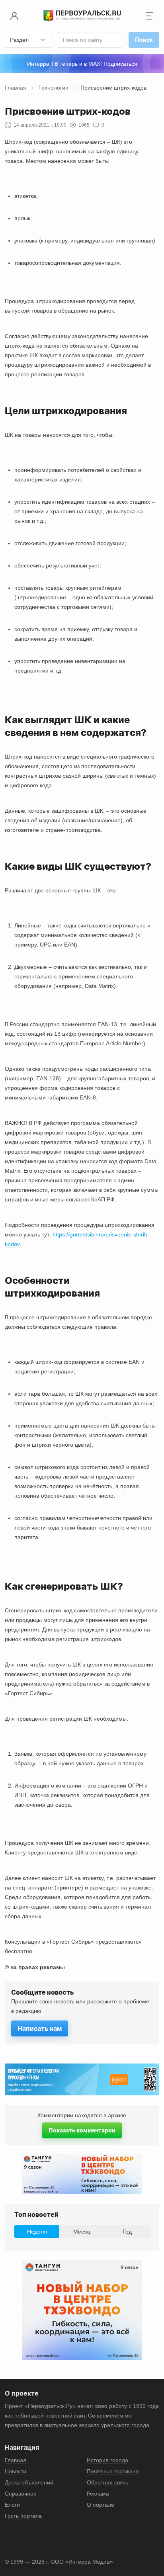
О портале (101, 2505)
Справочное (21, 2494)
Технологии (53, 88)
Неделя (37, 2232)
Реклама (98, 2494)
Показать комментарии (82, 2130)
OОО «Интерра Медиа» (82, 2562)
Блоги (12, 2505)
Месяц (82, 2232)
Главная (16, 88)
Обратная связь (107, 2482)
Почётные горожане (113, 2471)
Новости (16, 2471)
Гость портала (23, 2516)
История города (107, 2460)
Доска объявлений (29, 2482)
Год (127, 2232)
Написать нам (40, 2028)
